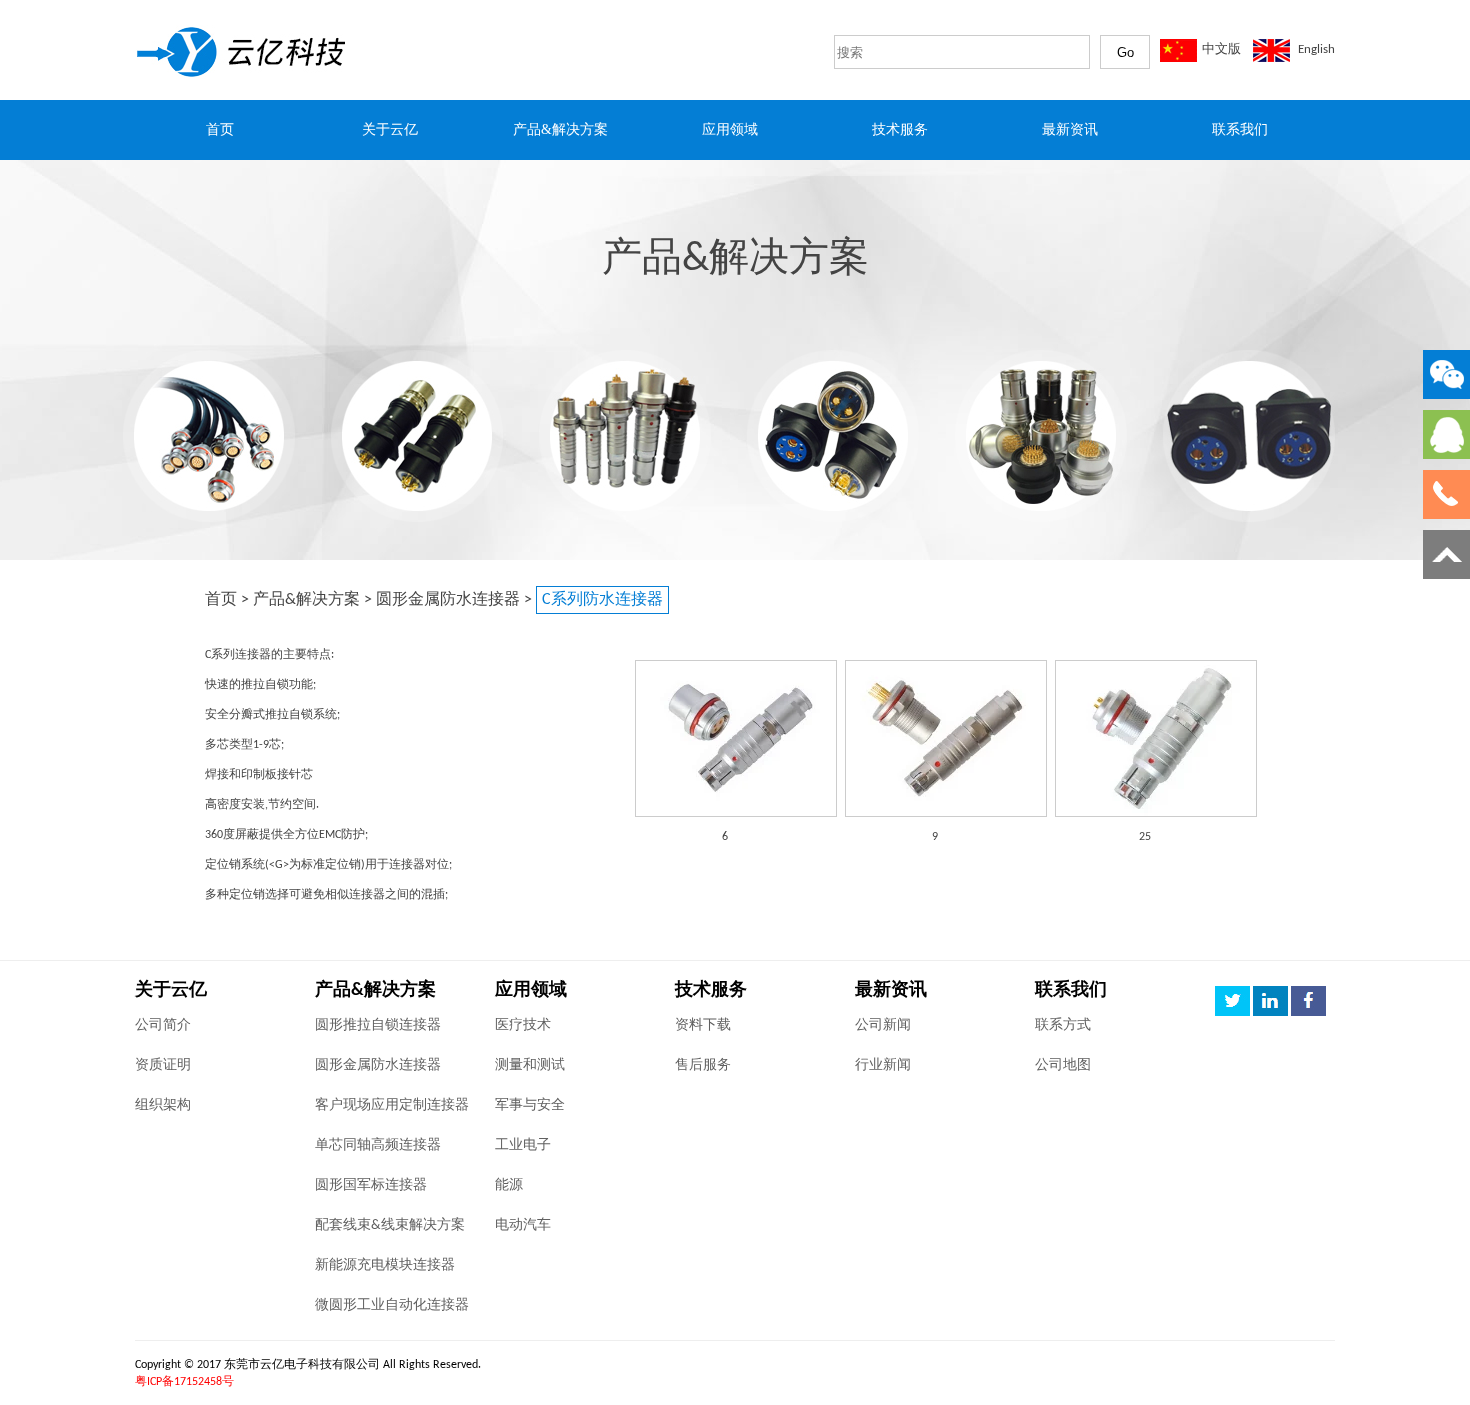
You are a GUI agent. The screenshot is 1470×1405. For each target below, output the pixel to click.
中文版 (1221, 49)
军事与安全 (530, 1105)
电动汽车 (523, 1225)
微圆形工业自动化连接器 (392, 1305)
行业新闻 (883, 1065)
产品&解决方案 (306, 600)
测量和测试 (530, 1065)
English (1316, 49)
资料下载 (703, 1025)
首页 (221, 600)
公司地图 (1063, 1065)
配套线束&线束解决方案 (390, 1225)
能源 (509, 1185)
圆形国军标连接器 (371, 1185)
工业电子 (523, 1145)
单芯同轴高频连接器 (378, 1145)
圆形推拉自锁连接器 (378, 1025)
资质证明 (163, 1065)
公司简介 (163, 1025)
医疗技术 (523, 1025)
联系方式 (1063, 1025)
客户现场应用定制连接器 (392, 1105)
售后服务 (703, 1065)
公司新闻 (883, 1025)
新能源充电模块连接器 (385, 1265)
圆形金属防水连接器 (448, 600)
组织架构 (163, 1105)
